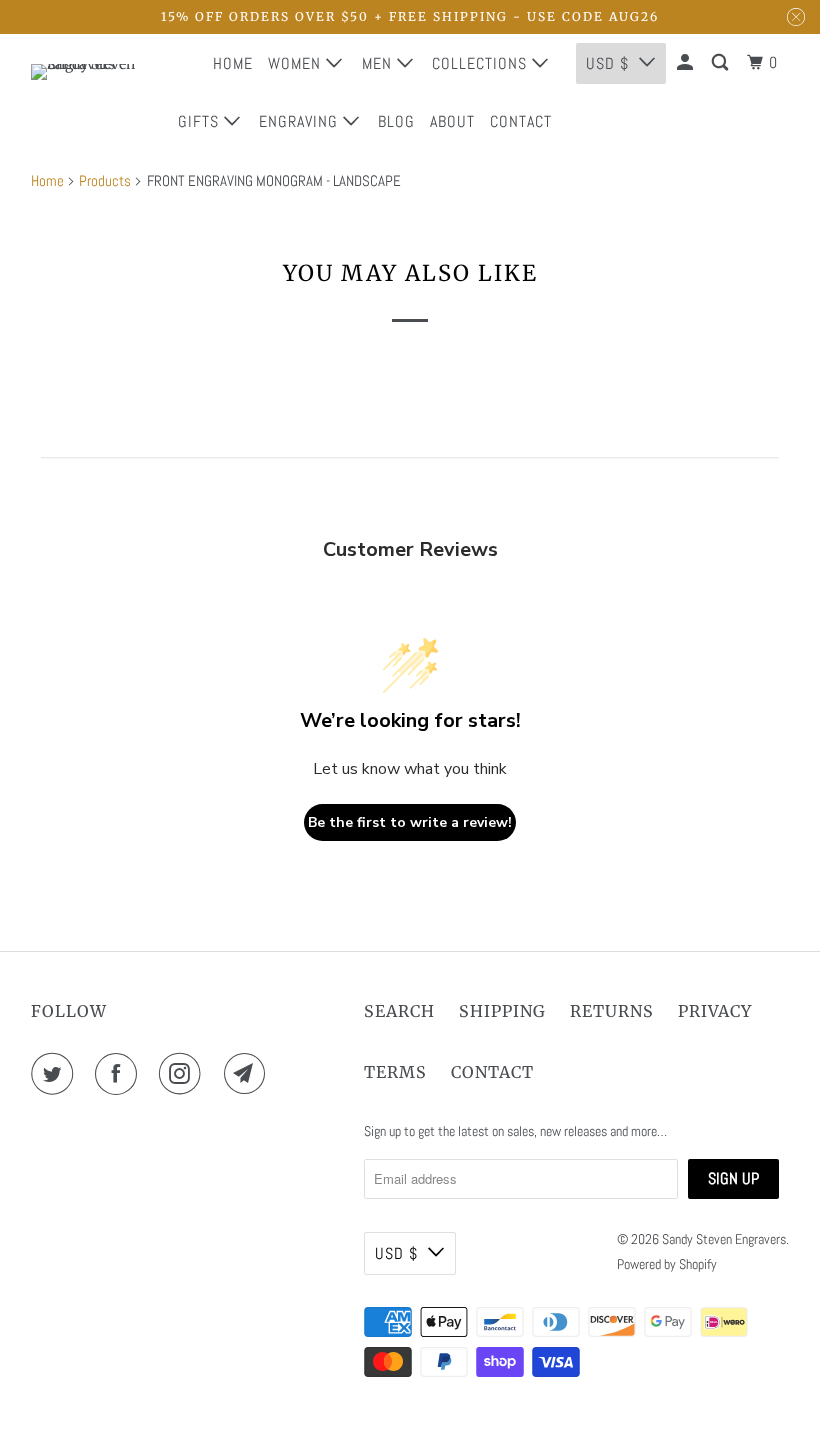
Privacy (715, 1011)
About (452, 121)
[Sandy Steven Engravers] (86, 91)
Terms (395, 1072)
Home (233, 63)
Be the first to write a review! (410, 822)
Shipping (502, 1011)
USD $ (396, 1253)
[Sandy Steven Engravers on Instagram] (184, 1074)
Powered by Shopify (667, 1264)
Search (399, 1011)
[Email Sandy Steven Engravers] (249, 1074)
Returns (612, 1011)
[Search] (722, 63)
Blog (396, 121)
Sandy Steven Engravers (724, 1239)
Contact (521, 121)
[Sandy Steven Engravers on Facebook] (120, 1074)
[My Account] (687, 63)
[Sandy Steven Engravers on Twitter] (56, 1074)
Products (105, 180)
